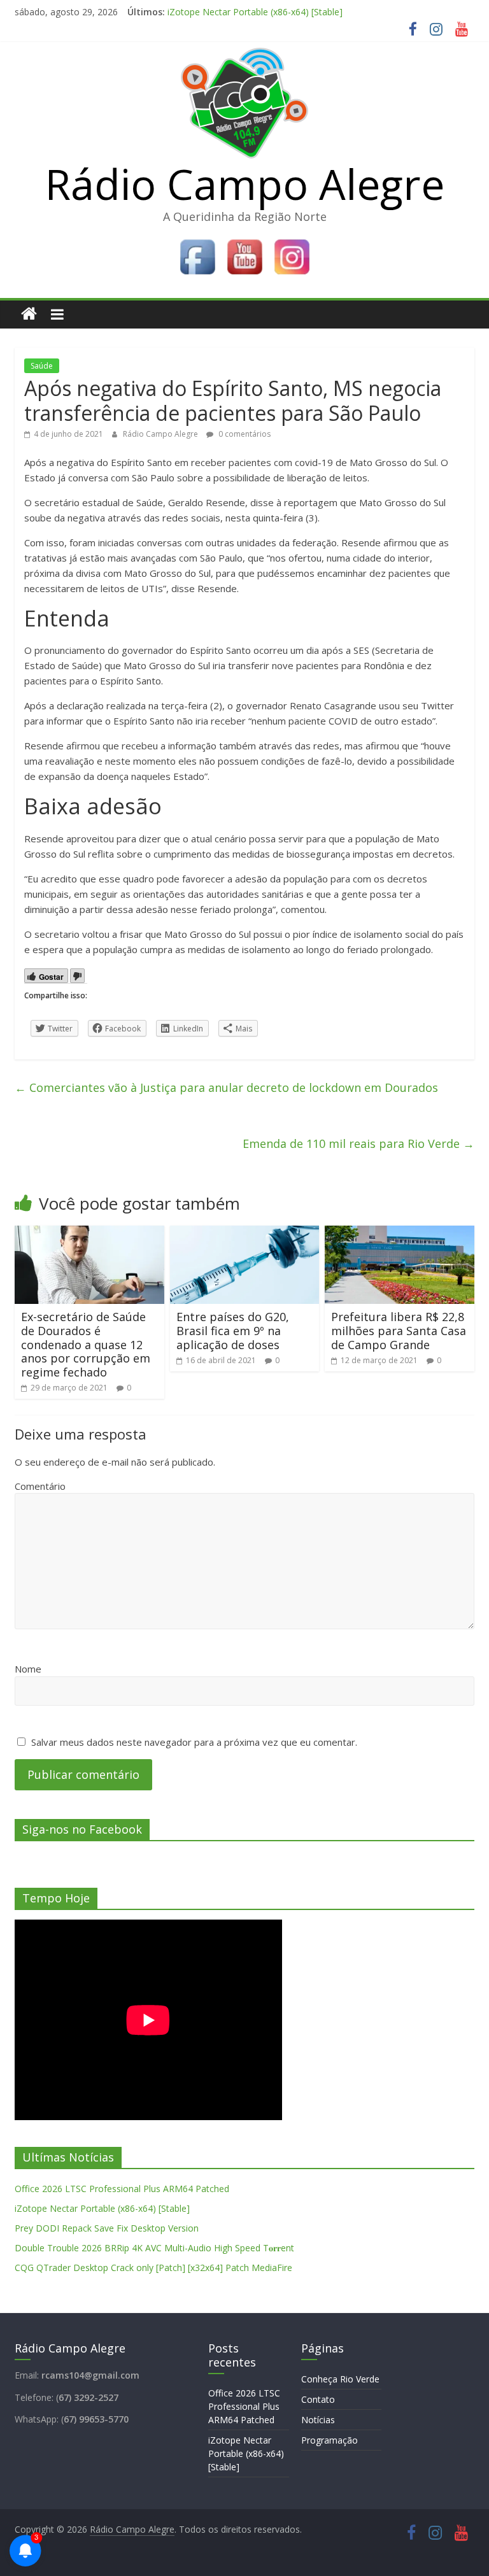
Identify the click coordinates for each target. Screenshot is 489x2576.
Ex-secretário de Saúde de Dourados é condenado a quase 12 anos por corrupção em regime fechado (86, 1344)
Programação (330, 2440)
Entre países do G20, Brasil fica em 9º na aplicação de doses (233, 1330)
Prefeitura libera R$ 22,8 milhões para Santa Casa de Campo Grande (399, 1330)
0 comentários (244, 434)
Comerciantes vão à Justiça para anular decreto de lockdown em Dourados (226, 1087)
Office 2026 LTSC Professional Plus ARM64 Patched (122, 2189)
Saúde (42, 366)
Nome (28, 1669)
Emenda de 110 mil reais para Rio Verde (358, 1143)
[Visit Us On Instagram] (292, 241)
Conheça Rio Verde (340, 2379)
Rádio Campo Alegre (245, 183)
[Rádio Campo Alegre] (29, 314)
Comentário (40, 1486)
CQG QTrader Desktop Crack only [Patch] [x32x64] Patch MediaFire (153, 2268)
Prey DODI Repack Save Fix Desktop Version (107, 2228)
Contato (318, 2399)
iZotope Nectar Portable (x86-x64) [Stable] (255, 12)
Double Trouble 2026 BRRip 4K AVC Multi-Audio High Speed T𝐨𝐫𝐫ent (154, 2248)
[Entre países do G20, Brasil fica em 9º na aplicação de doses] (245, 1233)
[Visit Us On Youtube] (244, 241)
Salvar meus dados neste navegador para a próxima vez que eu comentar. (194, 1742)
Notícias (318, 2420)
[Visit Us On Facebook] (197, 241)
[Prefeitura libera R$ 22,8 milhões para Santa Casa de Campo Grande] (400, 1233)
